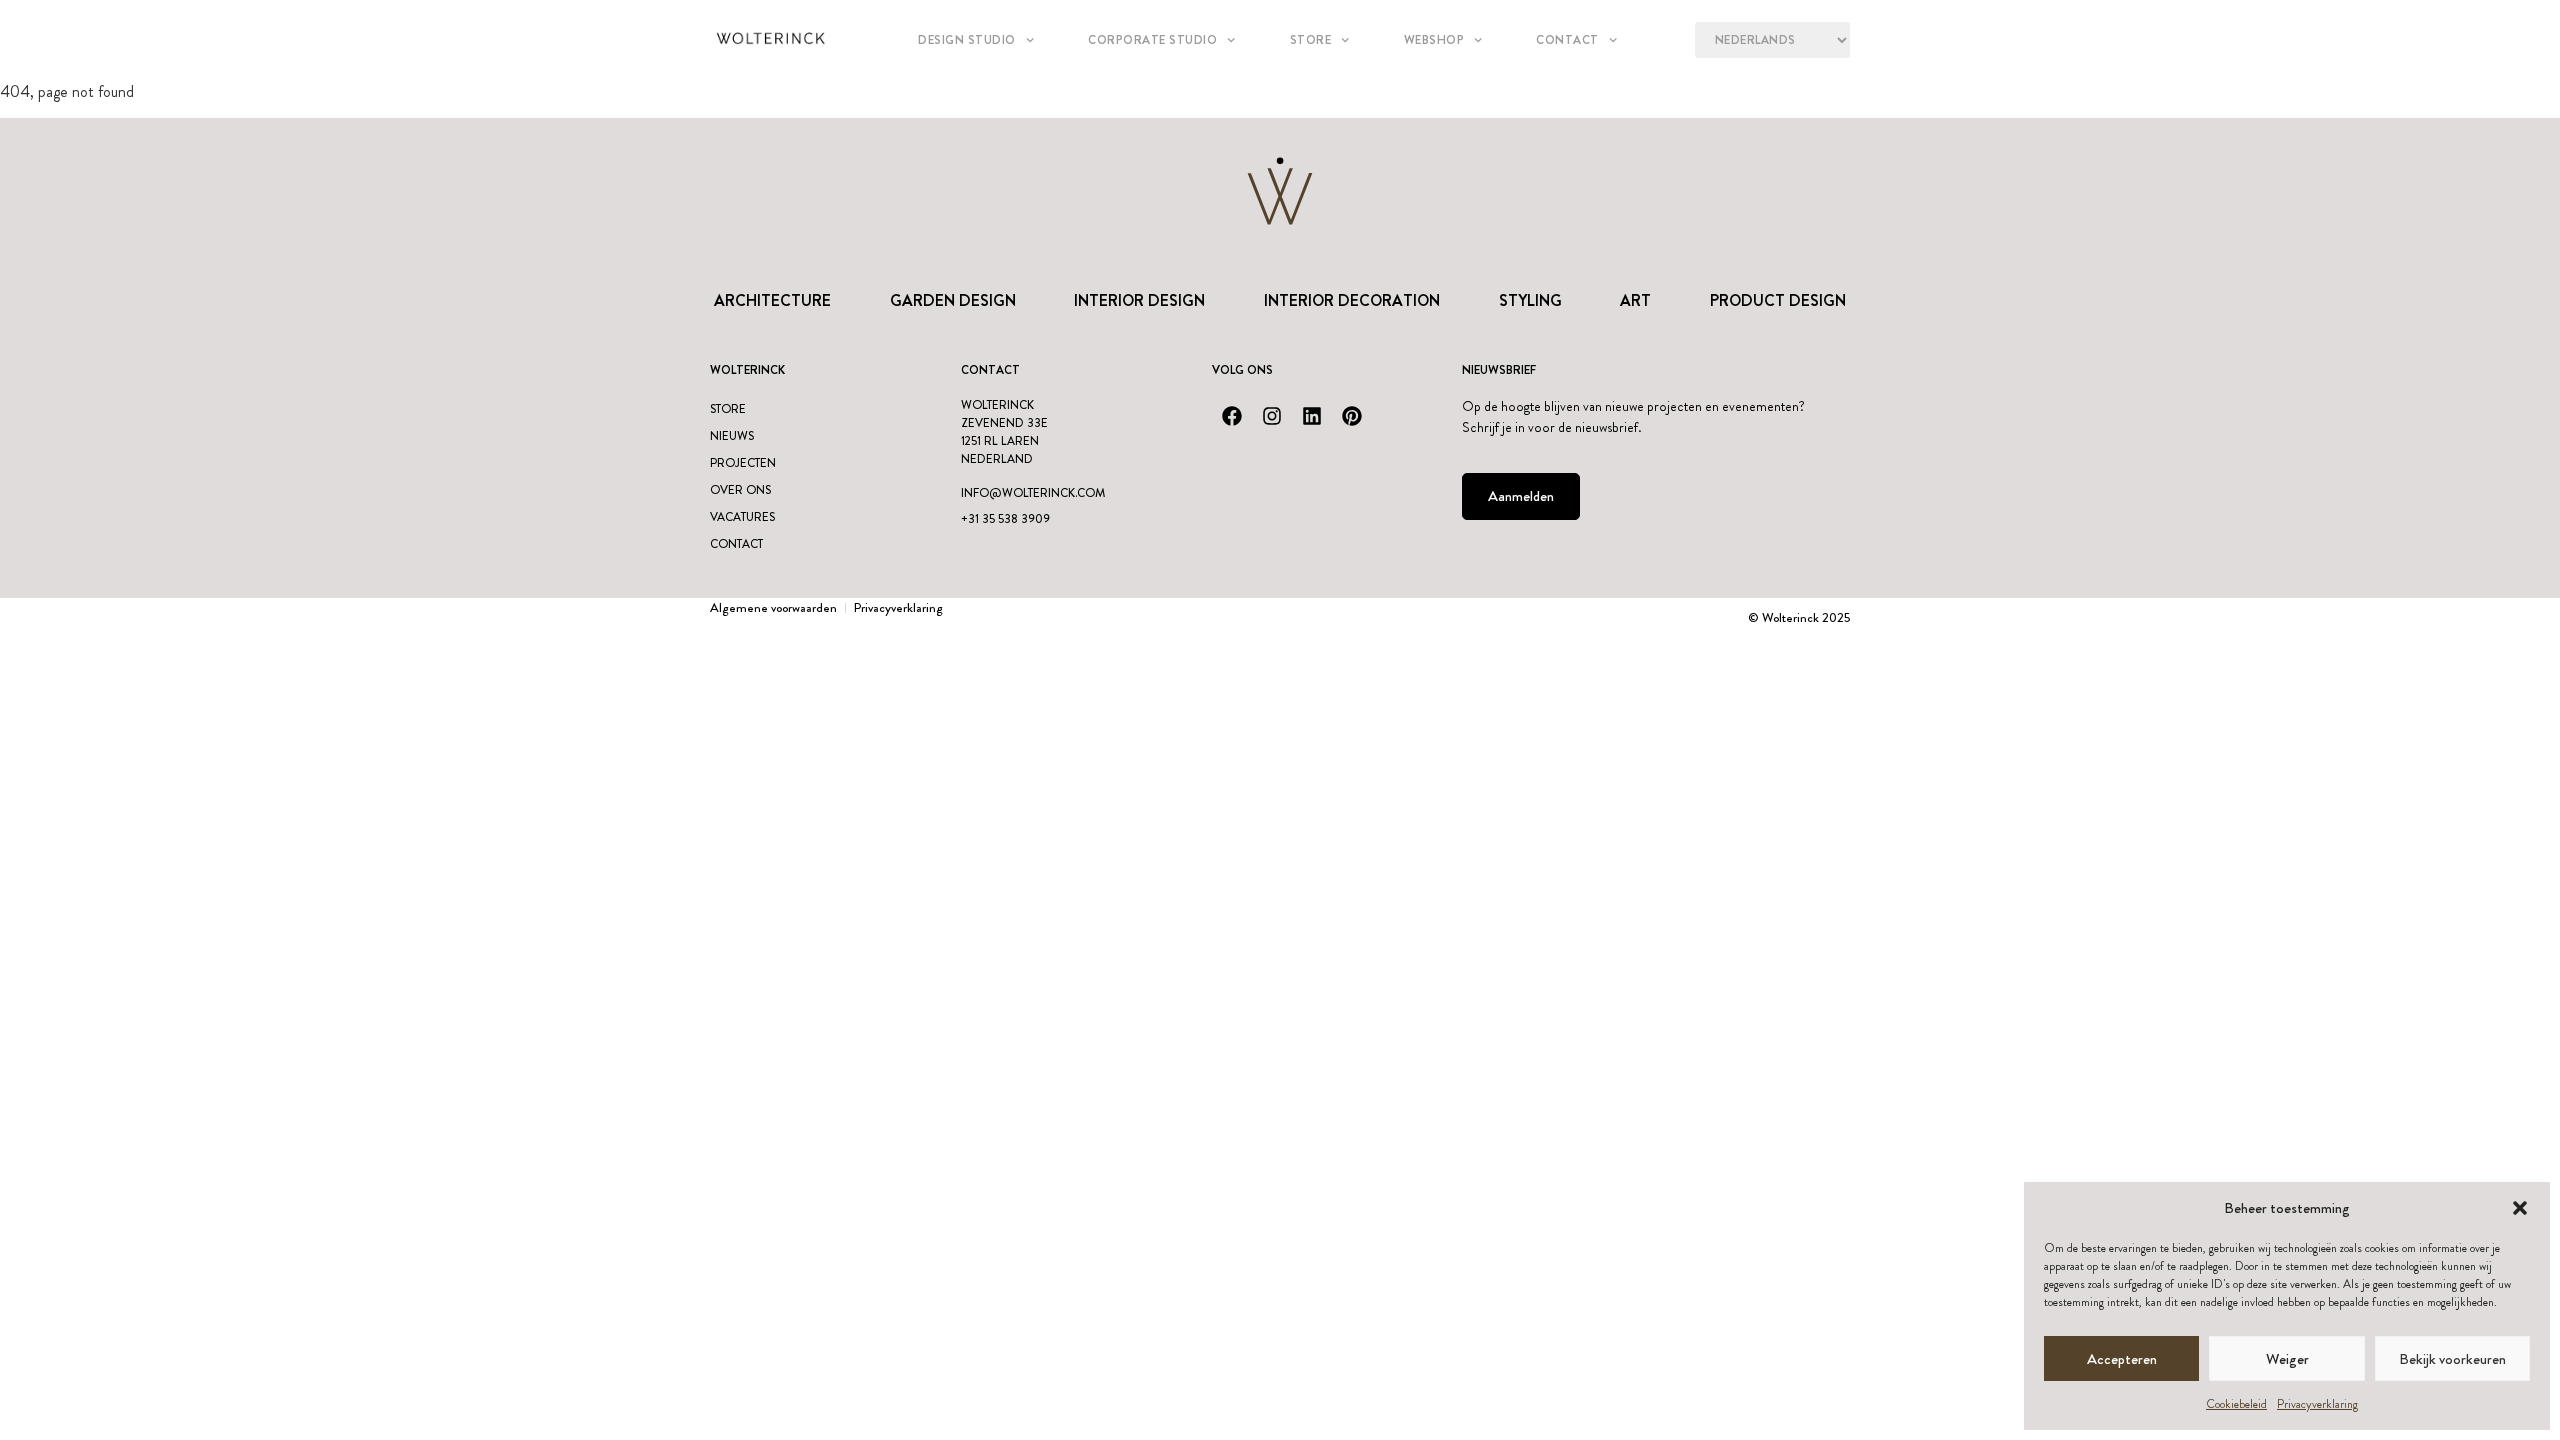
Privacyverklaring (2317, 1404)
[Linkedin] (1312, 416)
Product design (1778, 300)
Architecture (772, 300)
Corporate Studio (1152, 40)
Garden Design (953, 300)
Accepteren (2122, 1359)
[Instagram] (1272, 416)
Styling (1530, 300)
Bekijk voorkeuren (2452, 1359)
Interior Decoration (1352, 300)
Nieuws (732, 436)
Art (1635, 300)
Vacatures (742, 517)
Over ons (740, 490)
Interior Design (1139, 300)
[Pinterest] (1352, 416)
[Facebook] (1232, 416)
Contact (1567, 40)
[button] (2520, 1208)
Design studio (967, 40)
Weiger (2287, 1359)
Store (1311, 40)
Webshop (1434, 40)
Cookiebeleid (2236, 1404)
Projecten (743, 463)
